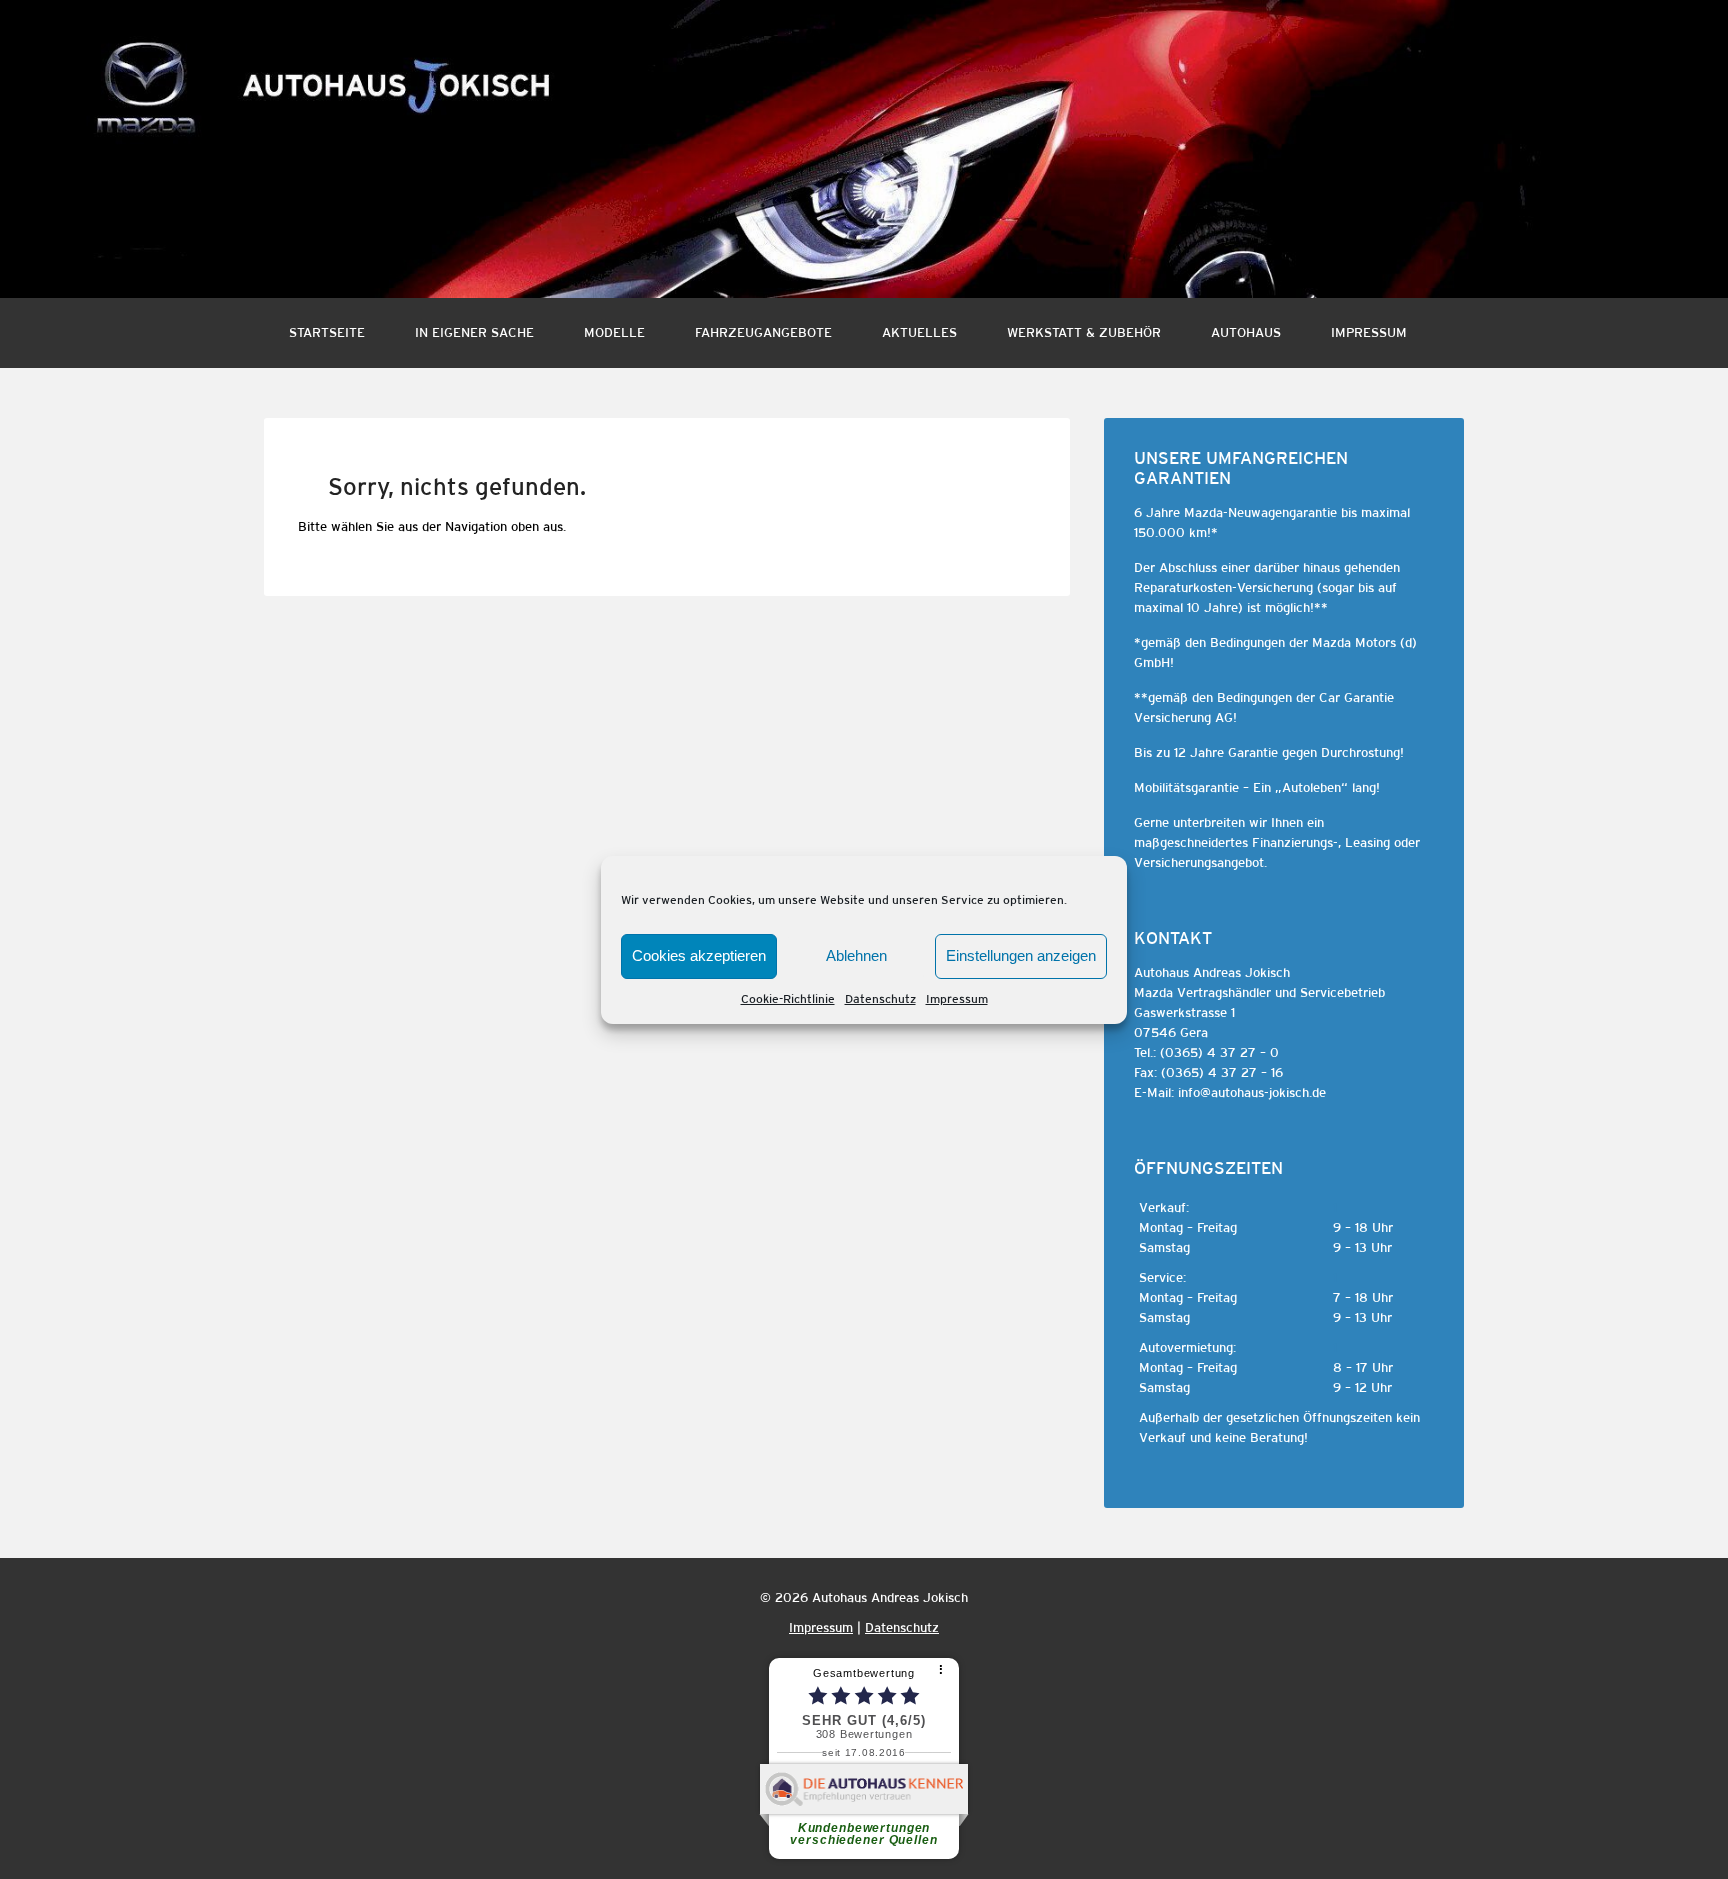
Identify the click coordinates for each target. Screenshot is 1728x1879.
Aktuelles (919, 332)
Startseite (327, 332)
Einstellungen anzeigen (1021, 955)
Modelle (614, 332)
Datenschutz (880, 999)
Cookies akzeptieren (699, 955)
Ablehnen (856, 955)
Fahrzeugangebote (763, 332)
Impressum (957, 999)
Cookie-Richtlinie (788, 999)
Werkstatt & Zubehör (1084, 332)
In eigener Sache (474, 332)
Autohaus (1246, 332)
